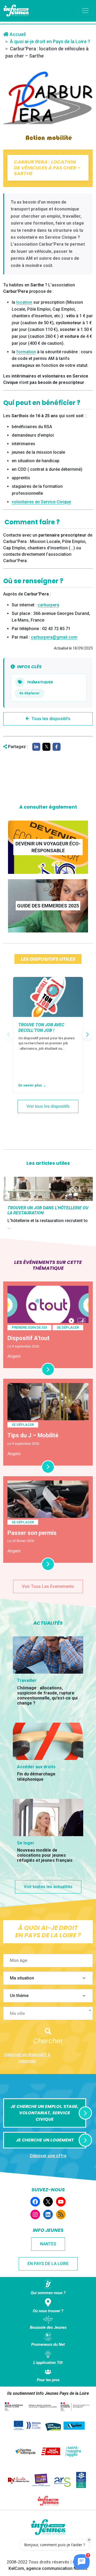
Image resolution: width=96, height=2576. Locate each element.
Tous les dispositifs (51, 719)
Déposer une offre (48, 2156)
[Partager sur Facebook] (57, 747)
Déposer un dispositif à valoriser (27, 2058)
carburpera (48, 605)
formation (26, 352)
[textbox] (50, 2014)
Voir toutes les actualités (48, 1887)
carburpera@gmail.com (54, 637)
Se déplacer (29, 693)
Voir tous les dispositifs (48, 1106)
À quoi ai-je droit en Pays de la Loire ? (50, 41)
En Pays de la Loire (48, 2264)
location (24, 302)
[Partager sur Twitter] (46, 747)
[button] (87, 1035)
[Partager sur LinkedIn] (36, 747)
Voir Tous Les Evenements (48, 1586)
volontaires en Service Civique (41, 502)
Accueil (17, 34)
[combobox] (48, 2013)
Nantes (48, 2244)
